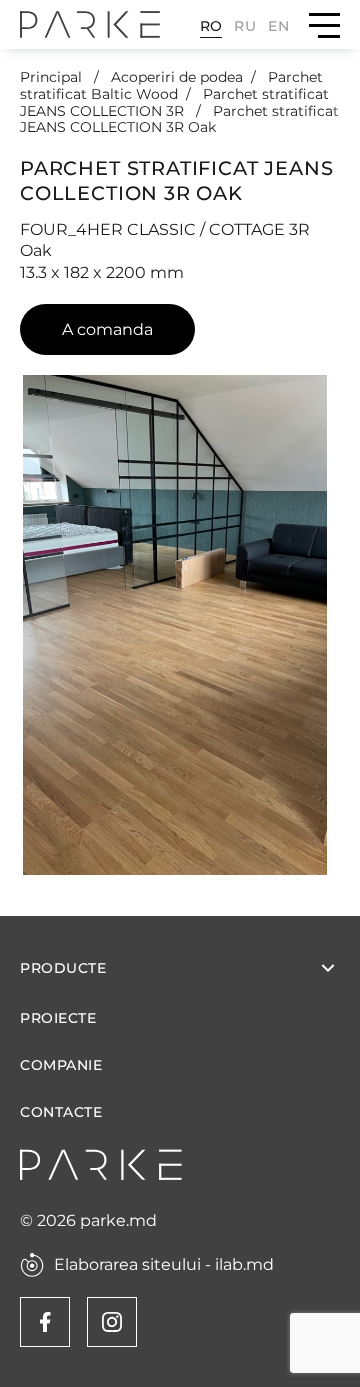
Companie (61, 1065)
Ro (211, 26)
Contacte (61, 1112)
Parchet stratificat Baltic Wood (171, 85)
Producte (63, 968)
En (278, 26)
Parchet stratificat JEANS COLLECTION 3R (174, 102)
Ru (245, 26)
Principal (53, 77)
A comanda (107, 329)
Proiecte (58, 1018)
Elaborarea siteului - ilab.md (164, 1265)
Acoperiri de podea (177, 77)
